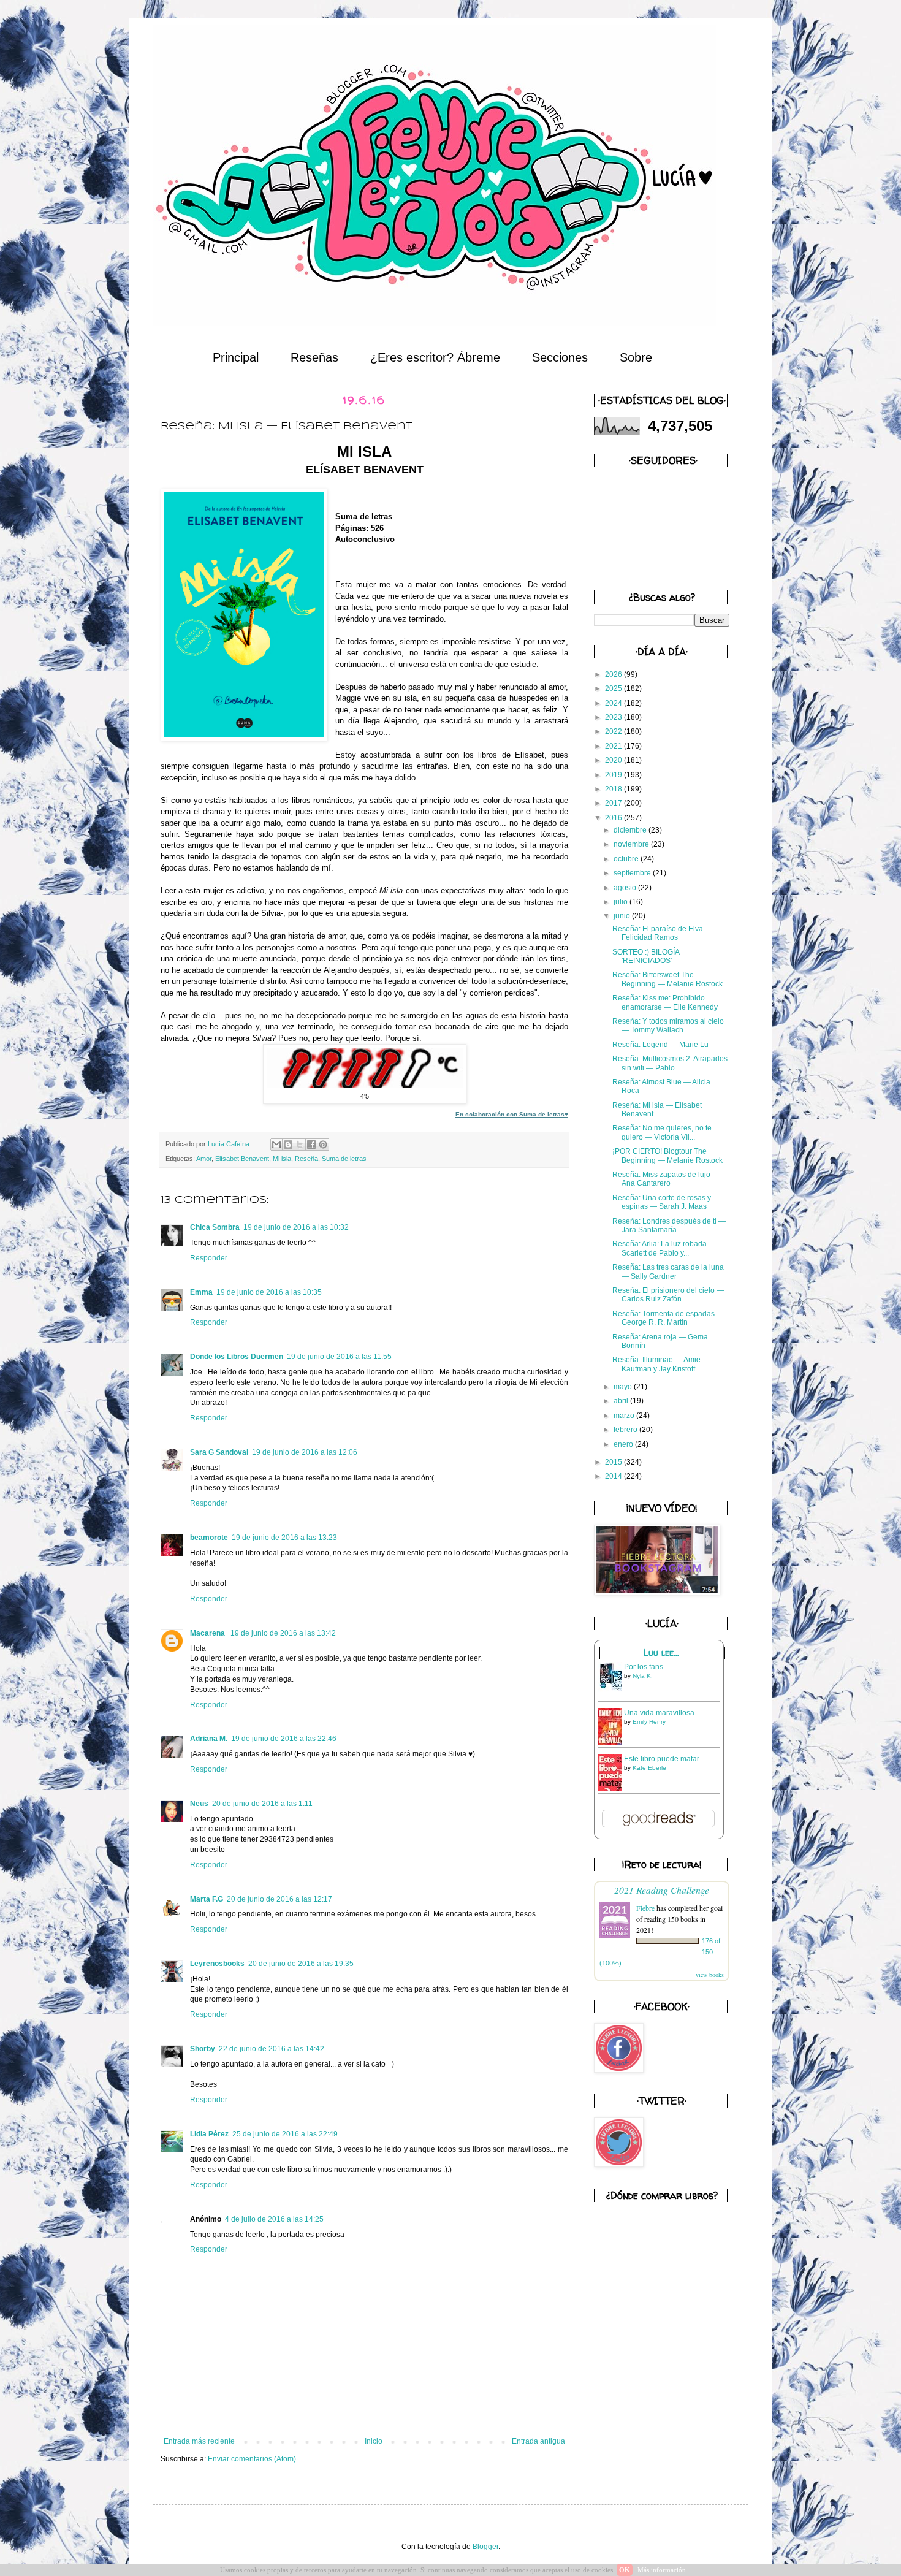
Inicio (374, 2441)
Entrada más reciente (199, 2441)
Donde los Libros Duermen (237, 1357)
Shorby (203, 2049)
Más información (662, 2570)
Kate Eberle (649, 1768)
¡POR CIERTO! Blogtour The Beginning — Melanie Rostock (667, 1156)
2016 (614, 818)
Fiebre (645, 1908)
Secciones (560, 357)
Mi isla (282, 1159)
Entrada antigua (538, 2441)
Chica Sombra (215, 1227)
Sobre (636, 357)
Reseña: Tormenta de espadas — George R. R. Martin (668, 1318)
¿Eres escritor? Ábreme (435, 357)
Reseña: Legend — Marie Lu (660, 1045)
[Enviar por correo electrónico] (276, 1145)
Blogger (485, 2547)
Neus (199, 1804)
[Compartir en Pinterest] (323, 1145)
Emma (201, 1292)
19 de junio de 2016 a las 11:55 (339, 1357)
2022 (614, 731)
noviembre (632, 844)
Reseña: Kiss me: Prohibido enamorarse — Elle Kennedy (665, 1002)
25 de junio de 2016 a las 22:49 (285, 2134)
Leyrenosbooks (217, 1964)
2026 (614, 674)
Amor (204, 1159)
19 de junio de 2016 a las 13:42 (283, 1633)
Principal (236, 357)
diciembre (631, 830)
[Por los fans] (613, 1690)
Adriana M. (209, 1739)
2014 (614, 1476)
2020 (614, 760)
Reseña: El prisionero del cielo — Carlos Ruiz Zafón (668, 1295)
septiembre (633, 873)
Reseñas (314, 357)
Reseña (306, 1159)
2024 (614, 703)
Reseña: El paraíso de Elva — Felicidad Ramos (662, 933)
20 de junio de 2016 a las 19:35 (301, 1964)
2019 (614, 775)
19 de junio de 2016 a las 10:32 (296, 1227)
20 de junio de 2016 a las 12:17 (279, 1899)
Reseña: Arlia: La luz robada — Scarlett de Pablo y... (664, 1248)
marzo (625, 1416)
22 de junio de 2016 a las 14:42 (272, 2049)
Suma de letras (344, 1159)
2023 (614, 717)
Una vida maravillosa (659, 1713)
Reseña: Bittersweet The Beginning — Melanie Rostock (667, 979)
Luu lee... (661, 1653)
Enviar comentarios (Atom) (252, 2459)
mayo (624, 1387)
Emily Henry (649, 1722)
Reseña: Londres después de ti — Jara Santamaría (669, 1225)
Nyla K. (643, 1676)
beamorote (209, 1538)
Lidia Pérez (209, 2134)
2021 (614, 746)
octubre (627, 859)
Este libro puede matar (662, 1759)
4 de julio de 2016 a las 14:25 (274, 2219)
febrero (626, 1430)
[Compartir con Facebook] (311, 1145)
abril (622, 1401)
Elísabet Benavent (242, 1159)
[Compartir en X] (300, 1145)
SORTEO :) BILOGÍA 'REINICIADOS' (646, 956)
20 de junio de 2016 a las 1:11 (262, 1804)
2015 (614, 1462)
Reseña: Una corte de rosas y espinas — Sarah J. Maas (662, 1202)
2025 (614, 688)
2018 (614, 789)
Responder (209, 1258)
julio (622, 902)
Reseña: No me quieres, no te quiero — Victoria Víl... (662, 1132)
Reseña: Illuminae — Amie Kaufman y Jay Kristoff (656, 1364)
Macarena (208, 1633)
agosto (626, 888)
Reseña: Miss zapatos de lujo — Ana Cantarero (666, 1179)
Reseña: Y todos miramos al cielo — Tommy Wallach (668, 1026)
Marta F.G (207, 1899)
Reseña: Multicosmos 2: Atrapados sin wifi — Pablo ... (670, 1063)
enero (624, 1444)
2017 (614, 803)
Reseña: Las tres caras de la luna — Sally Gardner (668, 1271)
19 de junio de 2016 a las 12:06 (305, 1452)
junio (623, 916)
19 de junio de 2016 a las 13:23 (284, 1538)
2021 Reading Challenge (662, 1890)
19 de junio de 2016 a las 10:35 (269, 1292)
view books (710, 1975)
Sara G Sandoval (219, 1452)
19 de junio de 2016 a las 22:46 (284, 1739)
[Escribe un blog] (288, 1145)
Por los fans (644, 1667)
